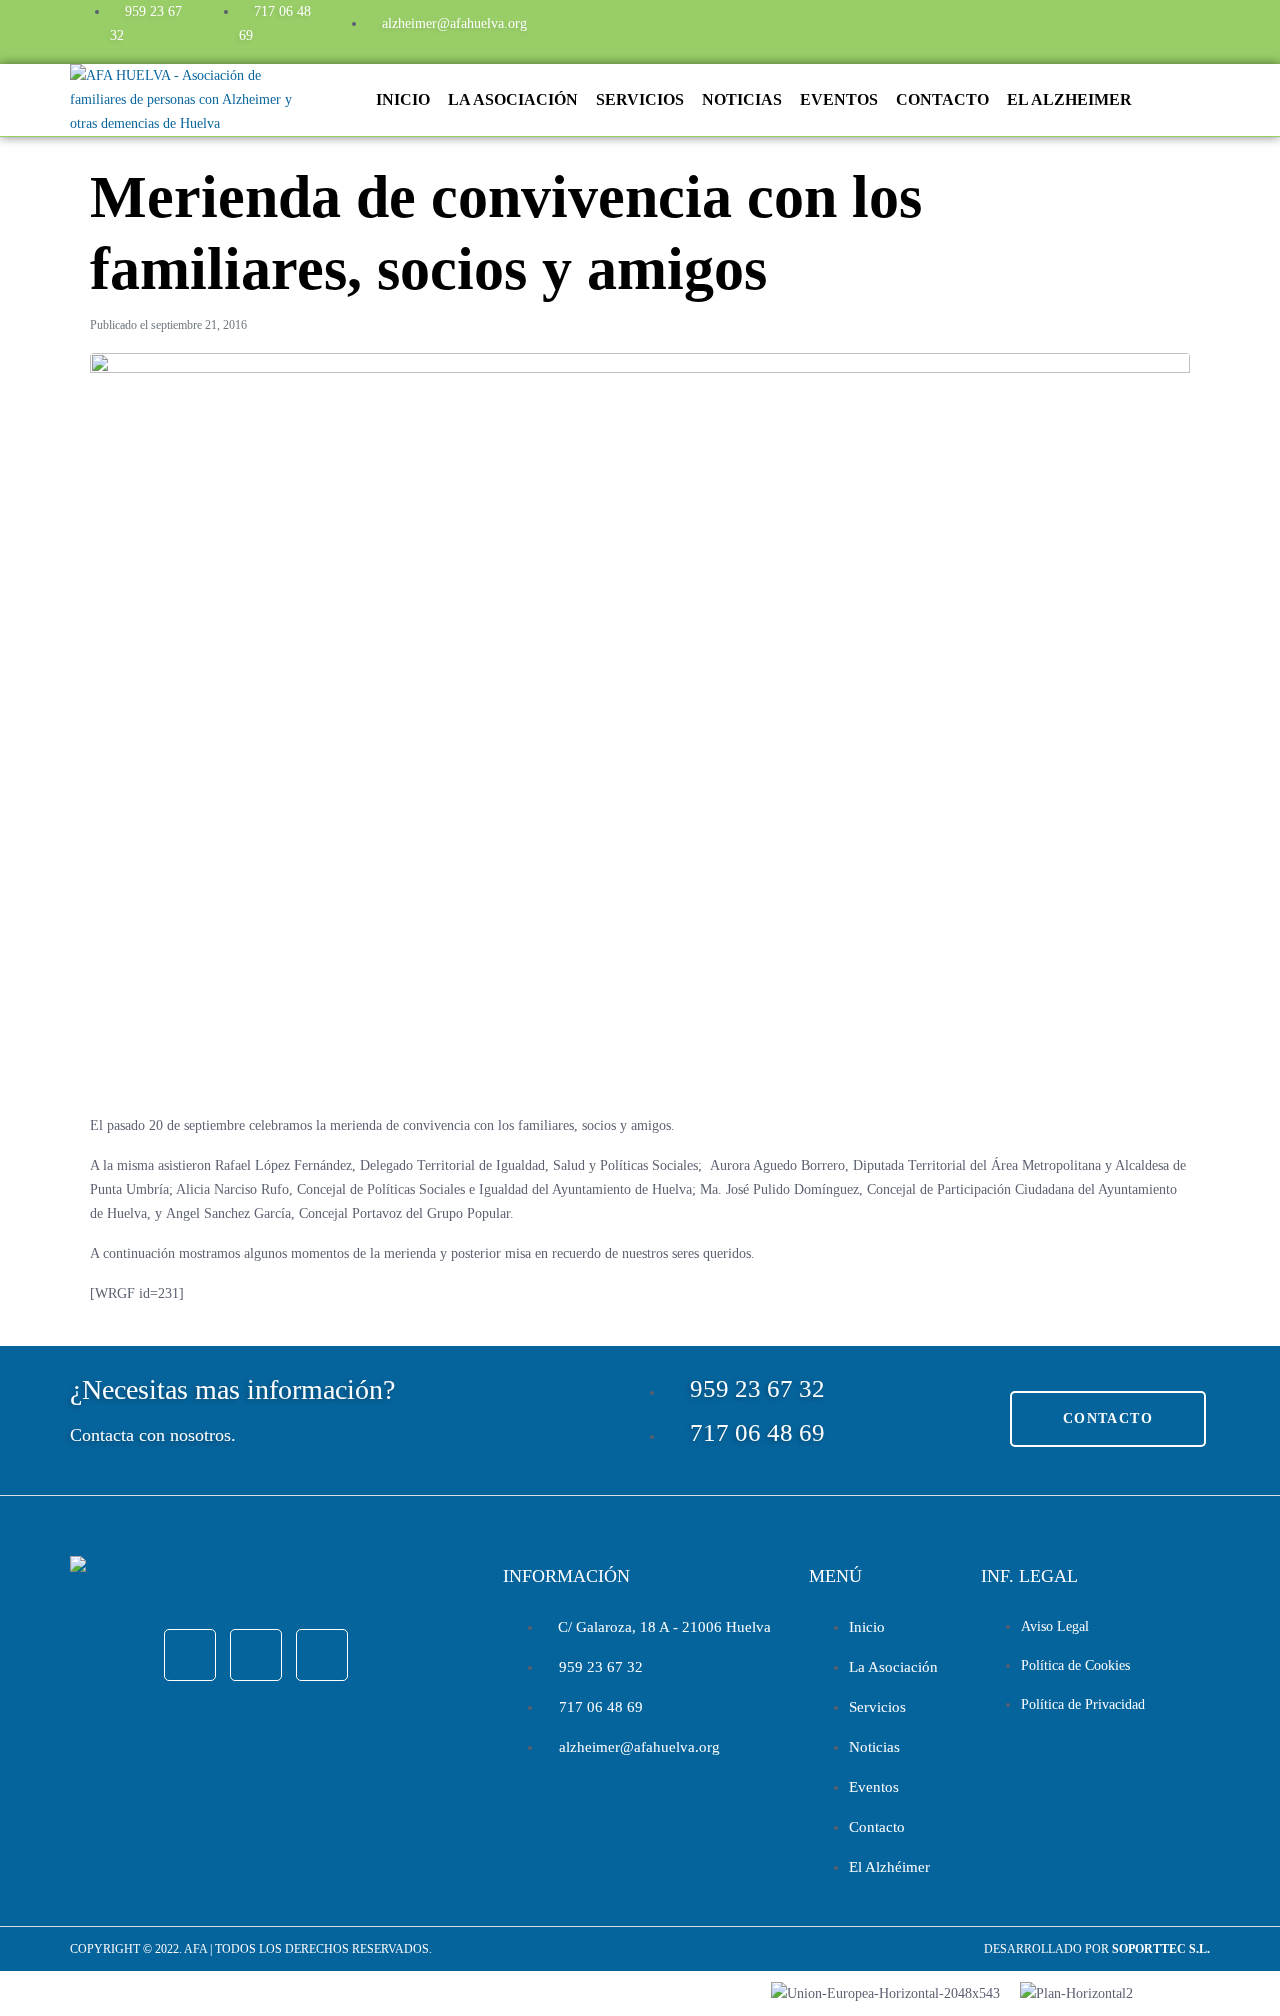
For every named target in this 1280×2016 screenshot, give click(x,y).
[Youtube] (1115, 28)
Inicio (403, 99)
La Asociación (513, 99)
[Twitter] (1061, 28)
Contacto (942, 99)
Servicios (640, 99)
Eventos (839, 99)
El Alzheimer (1069, 99)
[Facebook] (1007, 28)
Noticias (742, 99)
